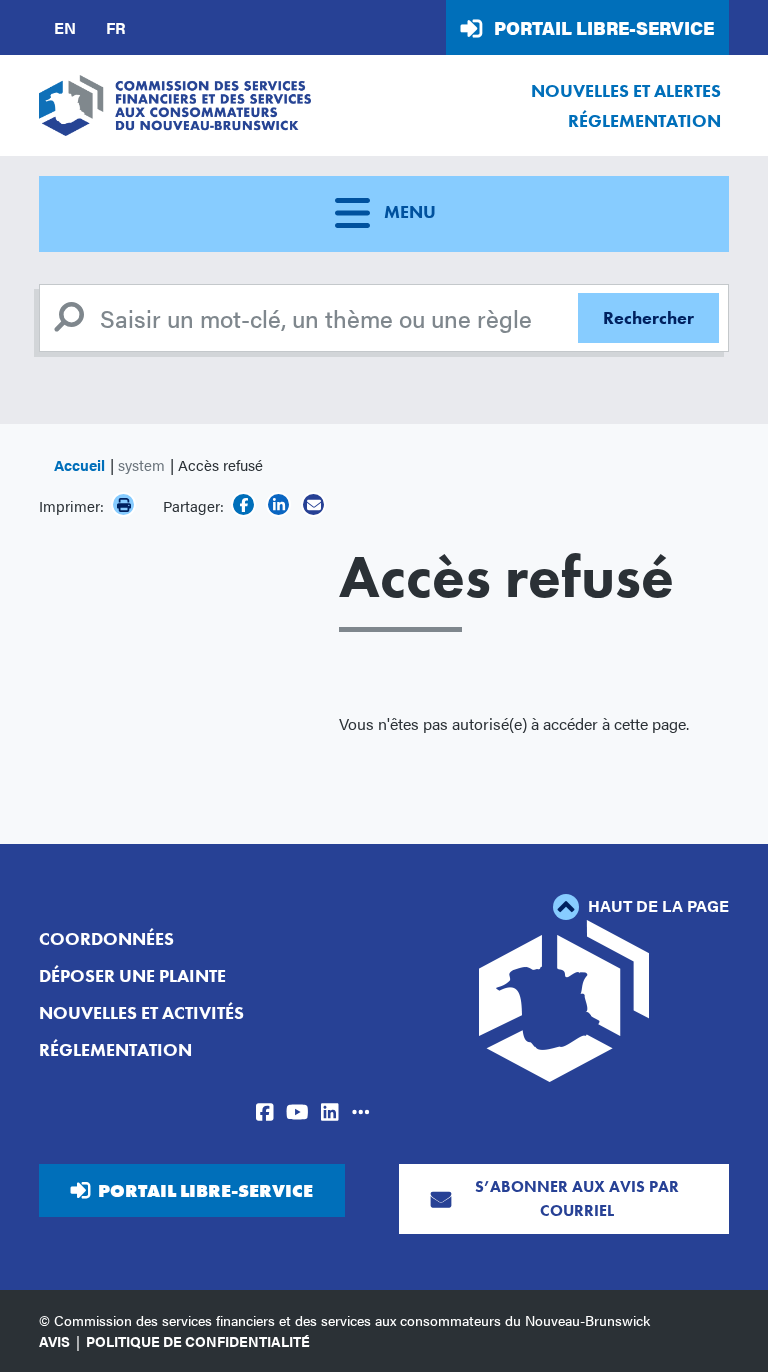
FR (116, 27)
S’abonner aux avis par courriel (577, 1198)
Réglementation (644, 120)
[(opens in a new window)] (243, 504)
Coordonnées (106, 938)
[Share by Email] (313, 504)
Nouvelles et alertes (626, 90)
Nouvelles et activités (141, 1012)
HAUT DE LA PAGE (656, 905)
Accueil (79, 464)
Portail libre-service (604, 27)
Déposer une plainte (132, 975)
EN (65, 27)
